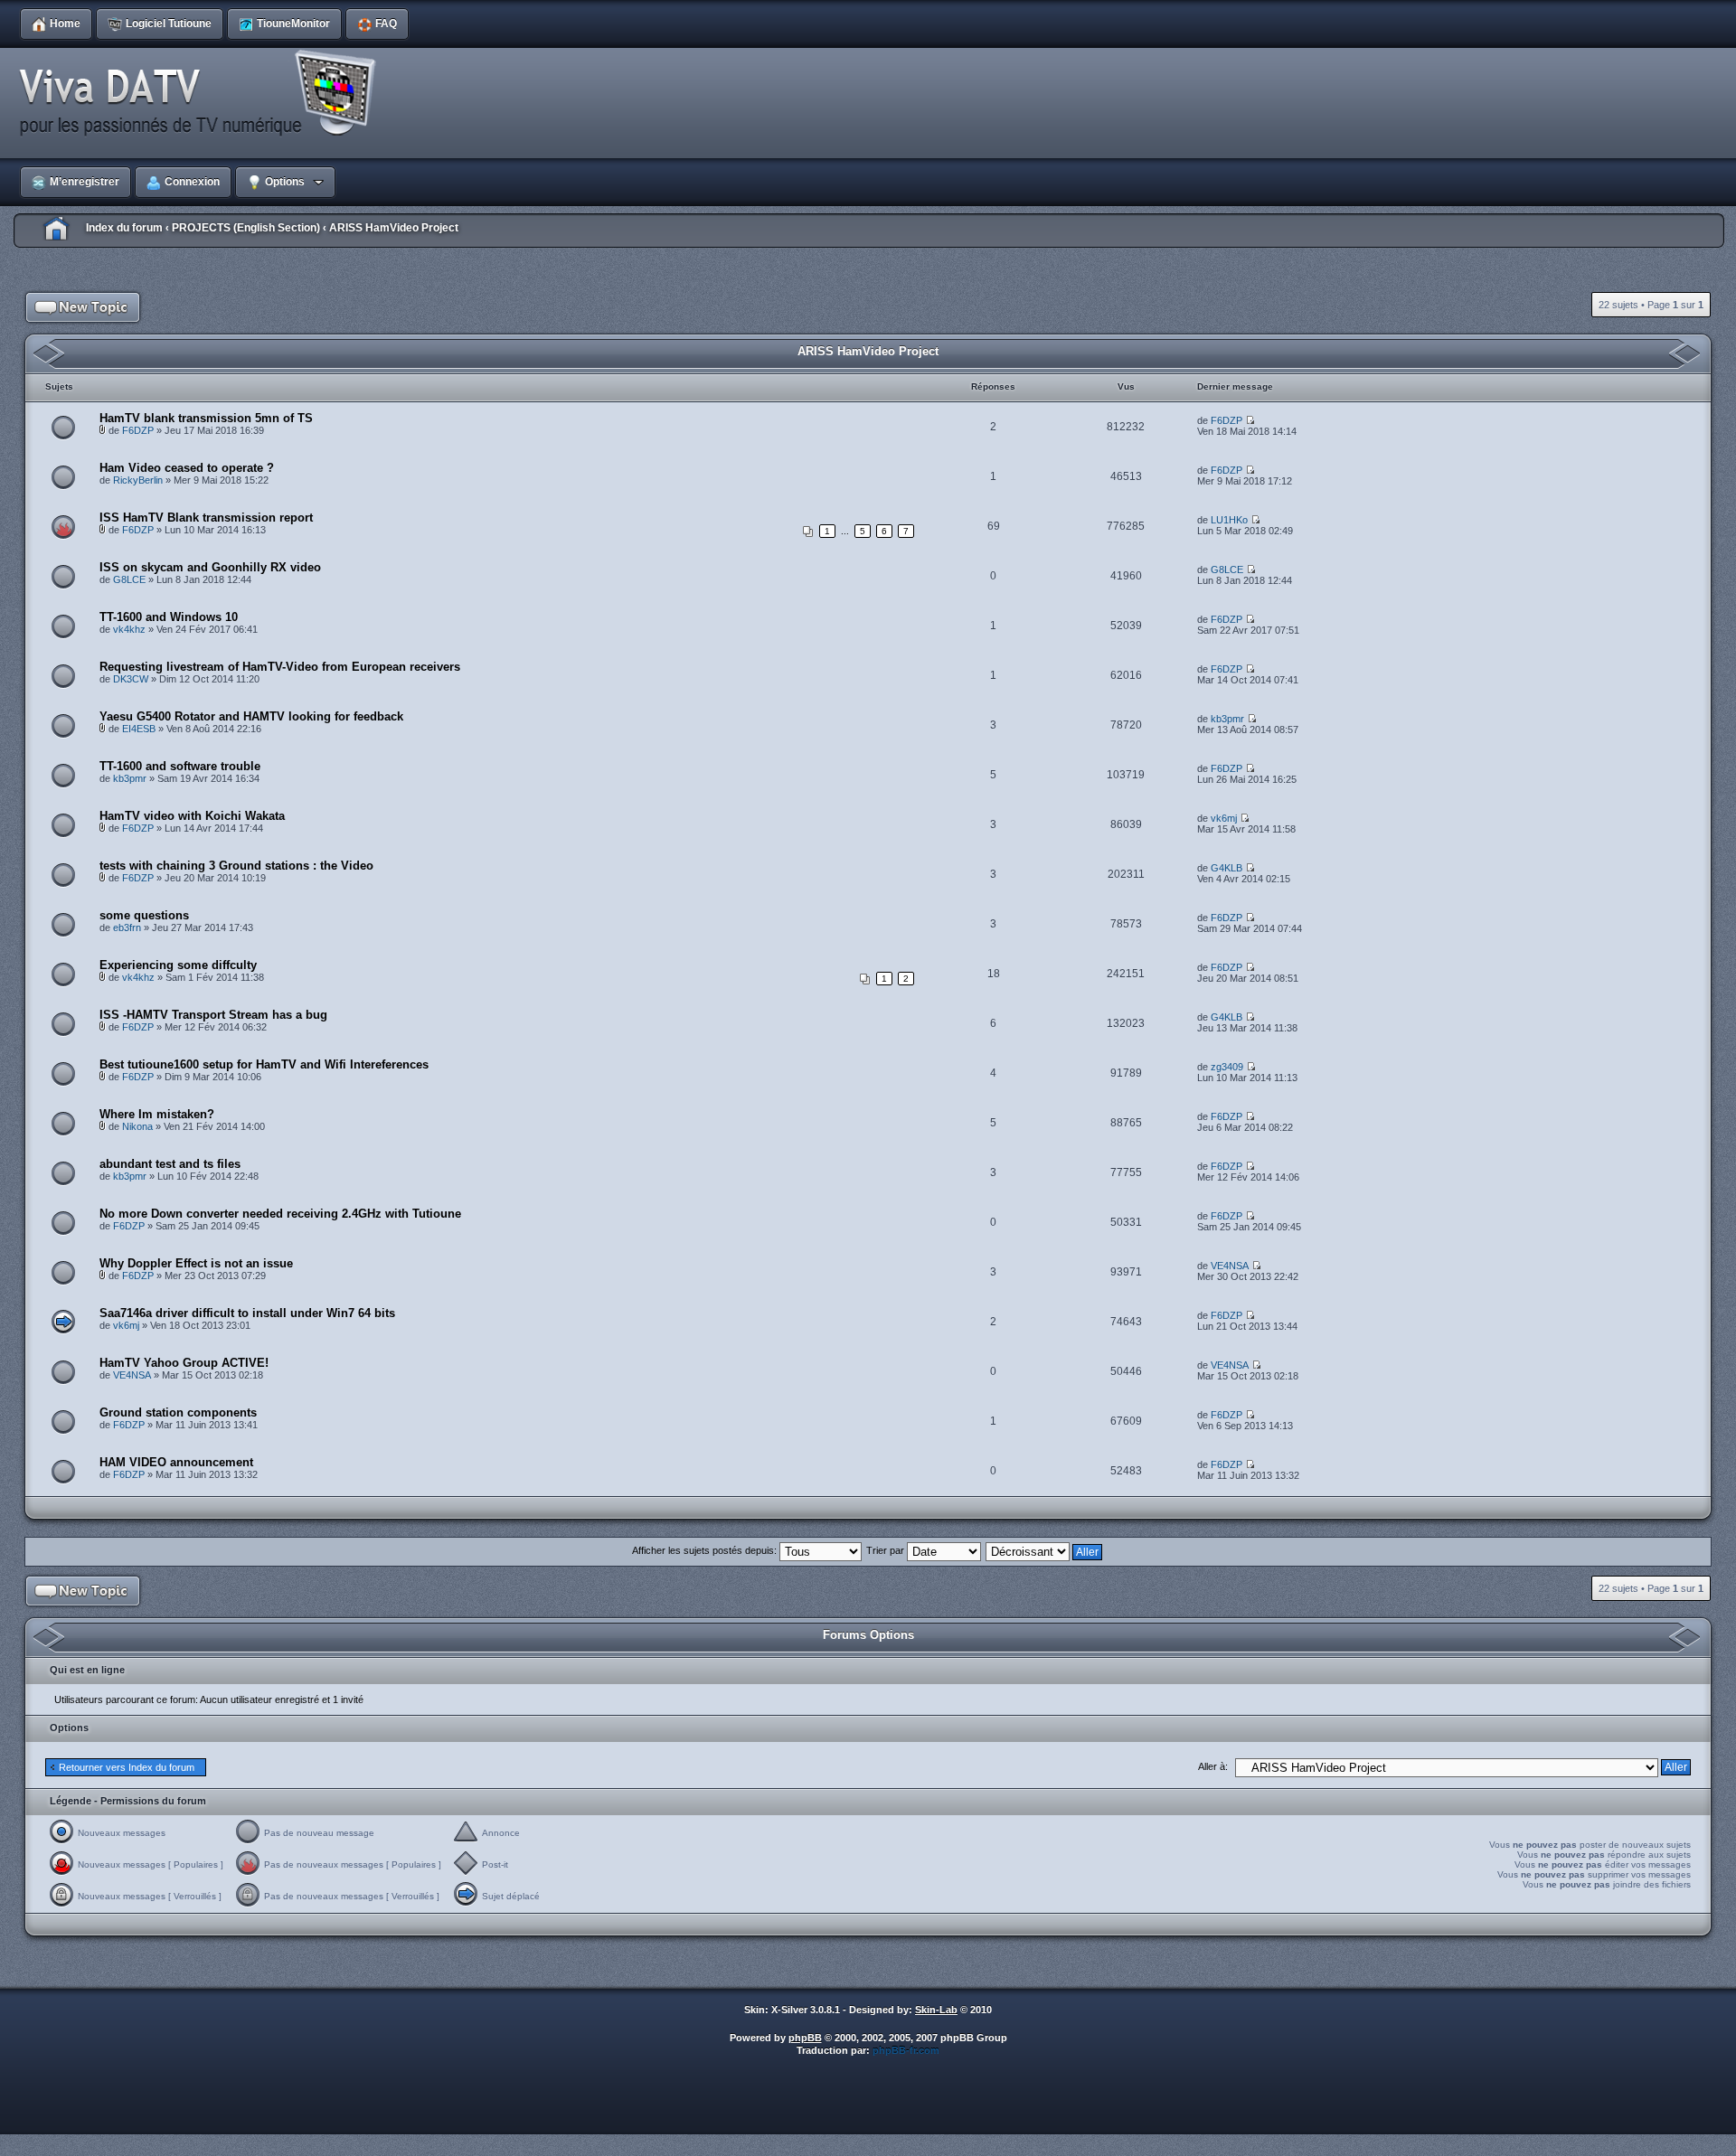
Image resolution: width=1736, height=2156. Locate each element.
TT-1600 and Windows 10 (169, 617)
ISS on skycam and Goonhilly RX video (210, 567)
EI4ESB (139, 729)
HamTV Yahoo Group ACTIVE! (184, 1363)
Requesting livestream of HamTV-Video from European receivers (280, 667)
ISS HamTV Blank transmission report (206, 518)
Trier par (887, 1550)
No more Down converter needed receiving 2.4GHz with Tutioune (280, 1214)
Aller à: (1213, 1766)
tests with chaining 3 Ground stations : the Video (236, 866)
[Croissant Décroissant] (1045, 1550)
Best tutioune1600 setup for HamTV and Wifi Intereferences (264, 1064)
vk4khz (129, 629)
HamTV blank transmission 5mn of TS (206, 418)
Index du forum (124, 228)
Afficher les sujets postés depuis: (706, 1550)
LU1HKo (1229, 520)
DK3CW (131, 679)
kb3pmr (1227, 719)
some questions (144, 915)
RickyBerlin (138, 480)
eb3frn (127, 927)
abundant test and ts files (170, 1164)
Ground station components (178, 1412)
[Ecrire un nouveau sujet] (83, 308)
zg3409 (1227, 1067)
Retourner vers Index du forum (127, 1767)
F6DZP (138, 430)
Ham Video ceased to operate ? (187, 468)
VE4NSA (1230, 1266)
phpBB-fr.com (906, 2050)
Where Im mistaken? (157, 1114)
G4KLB (1227, 868)
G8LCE (129, 579)
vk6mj (1224, 818)
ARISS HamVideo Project (394, 228)
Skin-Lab (936, 2010)
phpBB (805, 2038)
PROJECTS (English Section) (246, 228)
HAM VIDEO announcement (176, 1462)
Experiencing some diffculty (178, 965)
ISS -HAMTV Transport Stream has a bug (213, 1015)
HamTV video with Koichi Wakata (192, 816)
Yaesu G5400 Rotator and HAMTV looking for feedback (251, 716)
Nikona (137, 1126)
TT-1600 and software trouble (180, 766)
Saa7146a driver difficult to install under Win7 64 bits (247, 1313)
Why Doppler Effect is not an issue (196, 1263)
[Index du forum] (203, 94)
